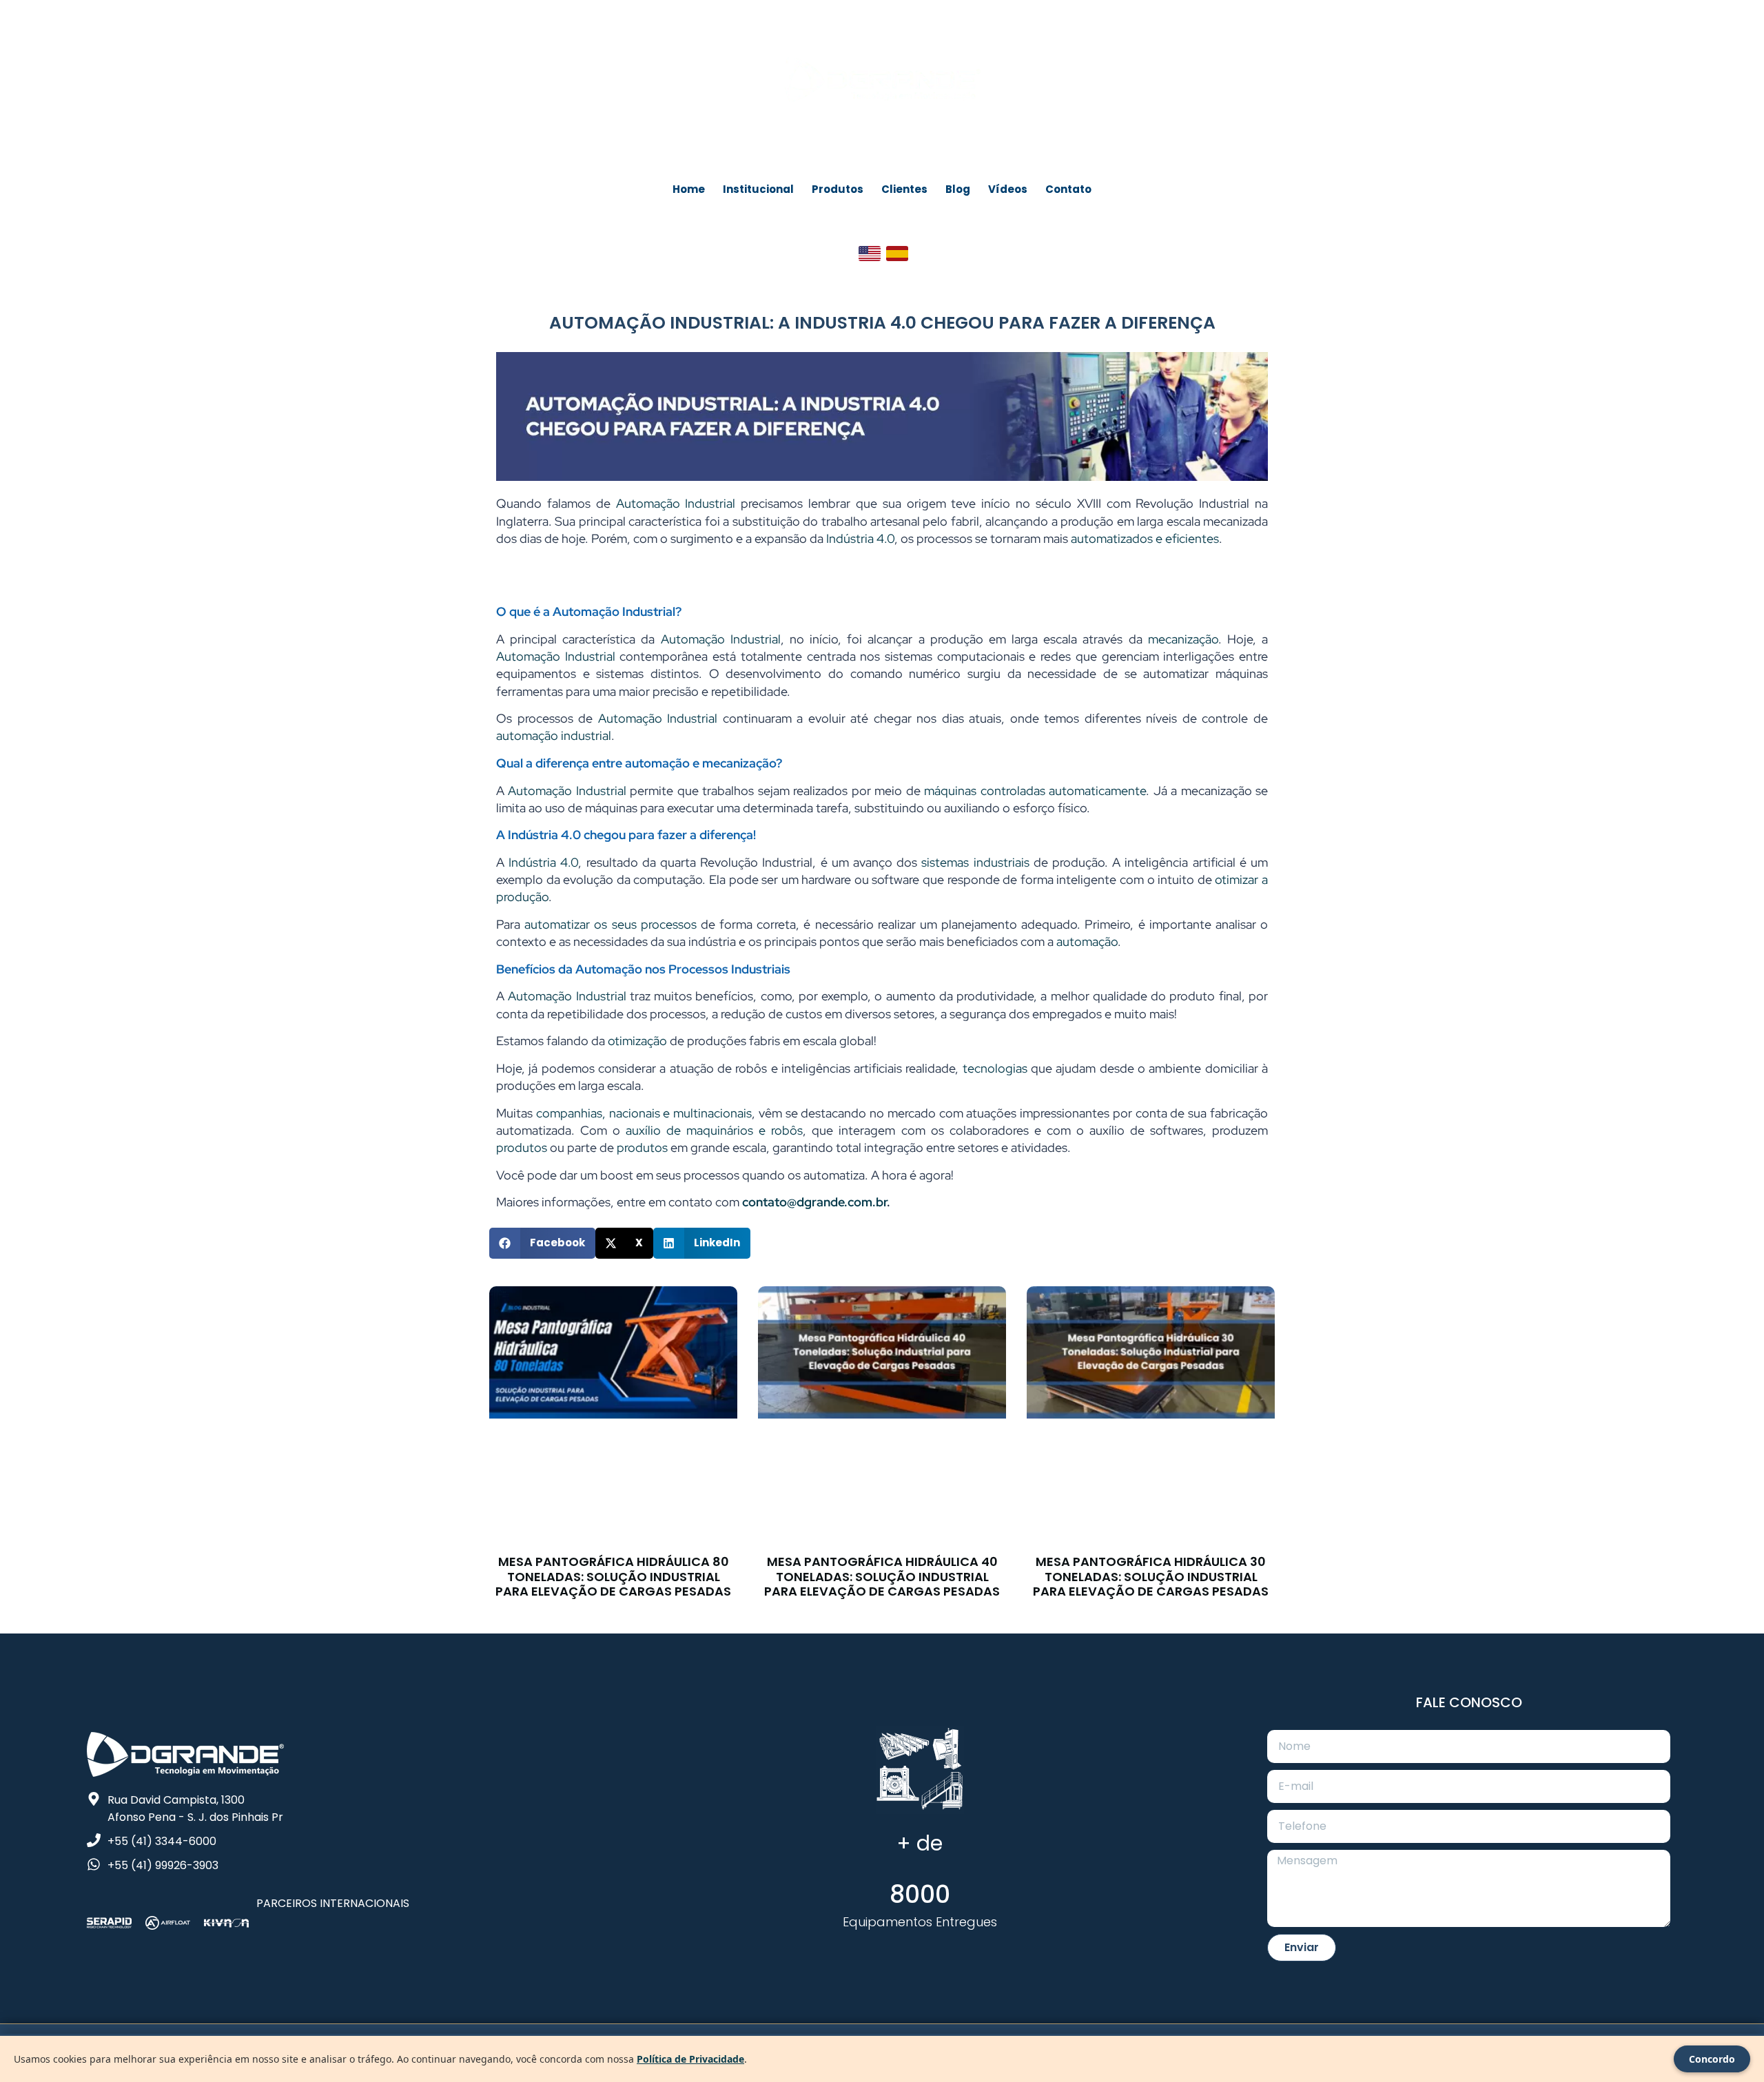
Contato (1068, 189)
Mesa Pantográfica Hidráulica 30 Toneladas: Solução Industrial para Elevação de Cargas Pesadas (1151, 1576)
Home (689, 189)
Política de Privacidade (690, 2059)
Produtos (838, 189)
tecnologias (995, 1068)
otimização (637, 1041)
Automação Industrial (676, 503)
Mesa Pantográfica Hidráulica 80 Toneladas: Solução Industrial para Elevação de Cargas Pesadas (613, 1576)
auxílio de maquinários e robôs (714, 1130)
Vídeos (1008, 189)
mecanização (1183, 639)
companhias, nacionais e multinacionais (642, 1113)
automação (1087, 941)
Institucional (758, 189)
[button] (542, 1243)
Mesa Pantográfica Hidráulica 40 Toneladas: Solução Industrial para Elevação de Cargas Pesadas (882, 1576)
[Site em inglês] (870, 254)
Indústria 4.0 (860, 538)
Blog (958, 189)
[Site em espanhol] (897, 254)
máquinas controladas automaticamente (1035, 791)
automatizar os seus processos (611, 924)
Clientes (904, 189)
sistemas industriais (975, 862)
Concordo (1712, 2059)
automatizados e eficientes (1145, 538)
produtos (522, 1147)
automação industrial (554, 735)
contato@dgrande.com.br (814, 1202)
